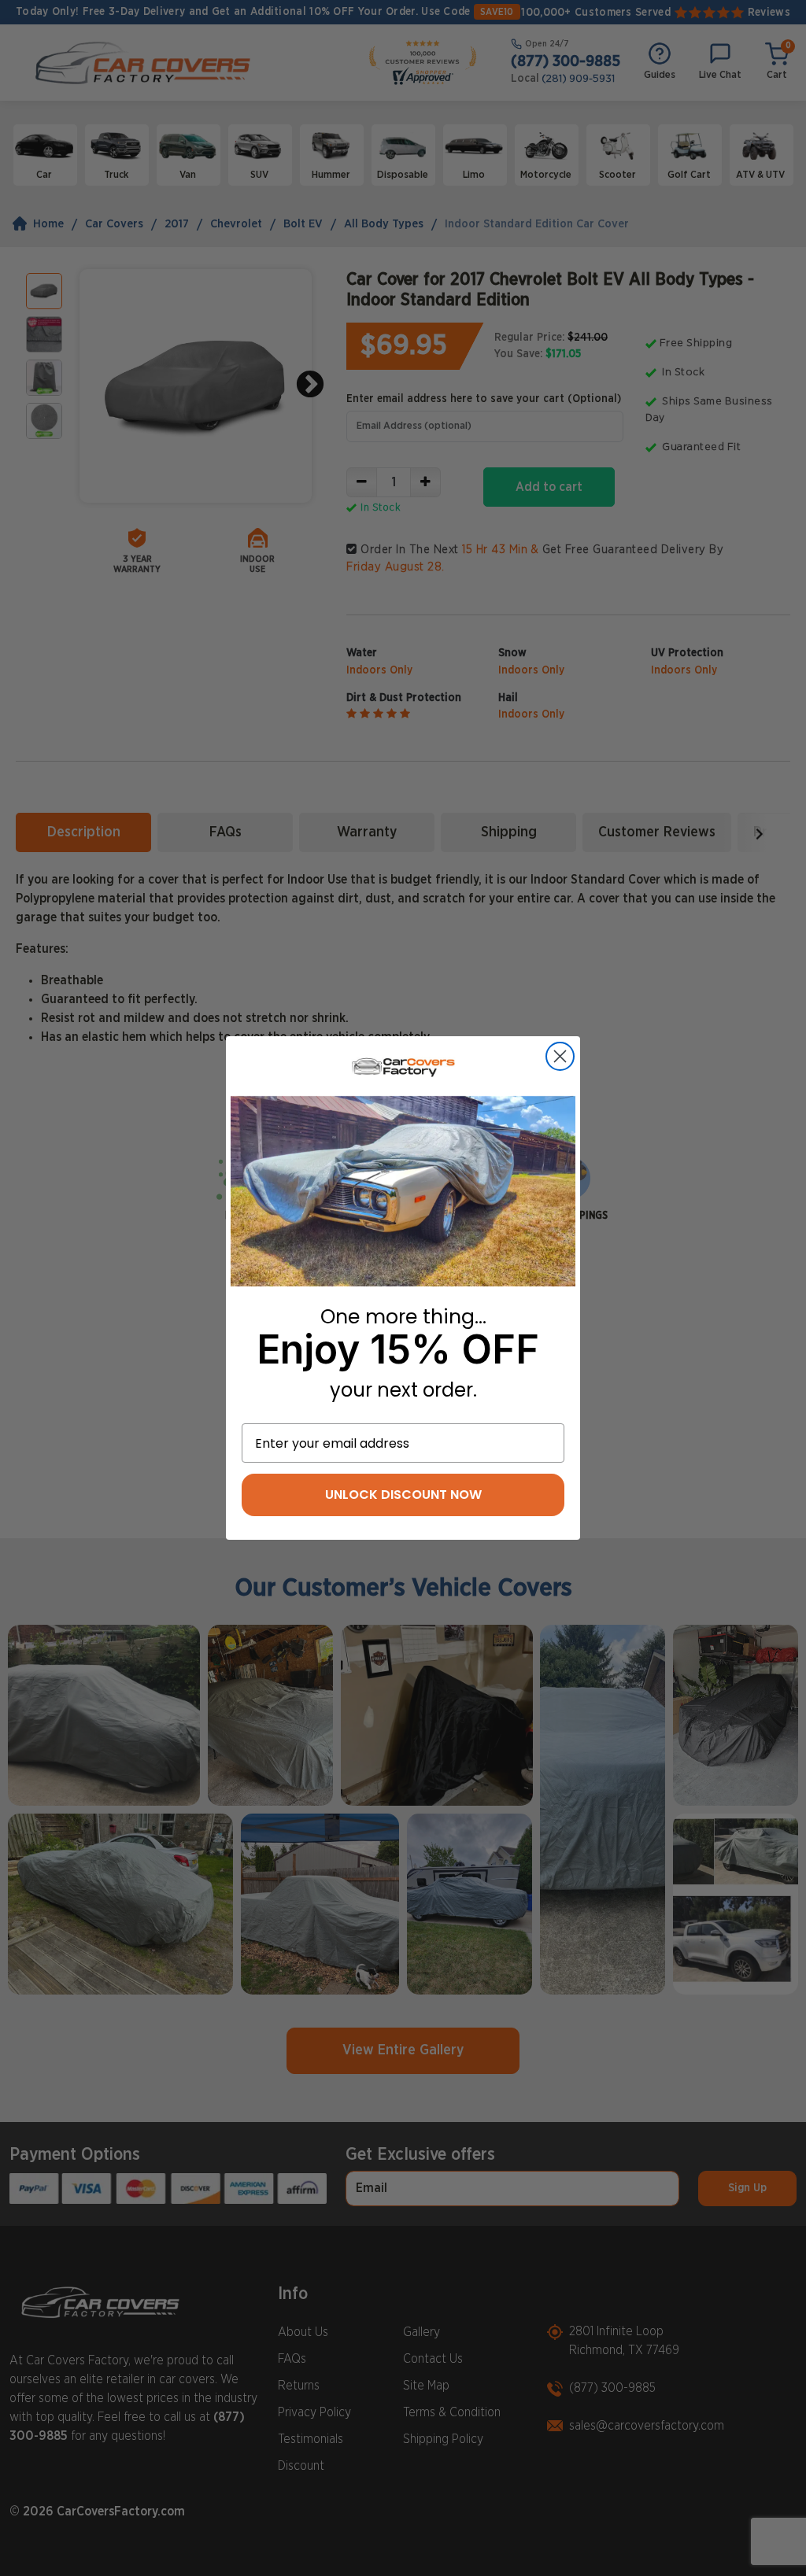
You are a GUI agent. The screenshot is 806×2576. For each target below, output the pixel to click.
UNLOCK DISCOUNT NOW (403, 1495)
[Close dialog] (560, 1056)
